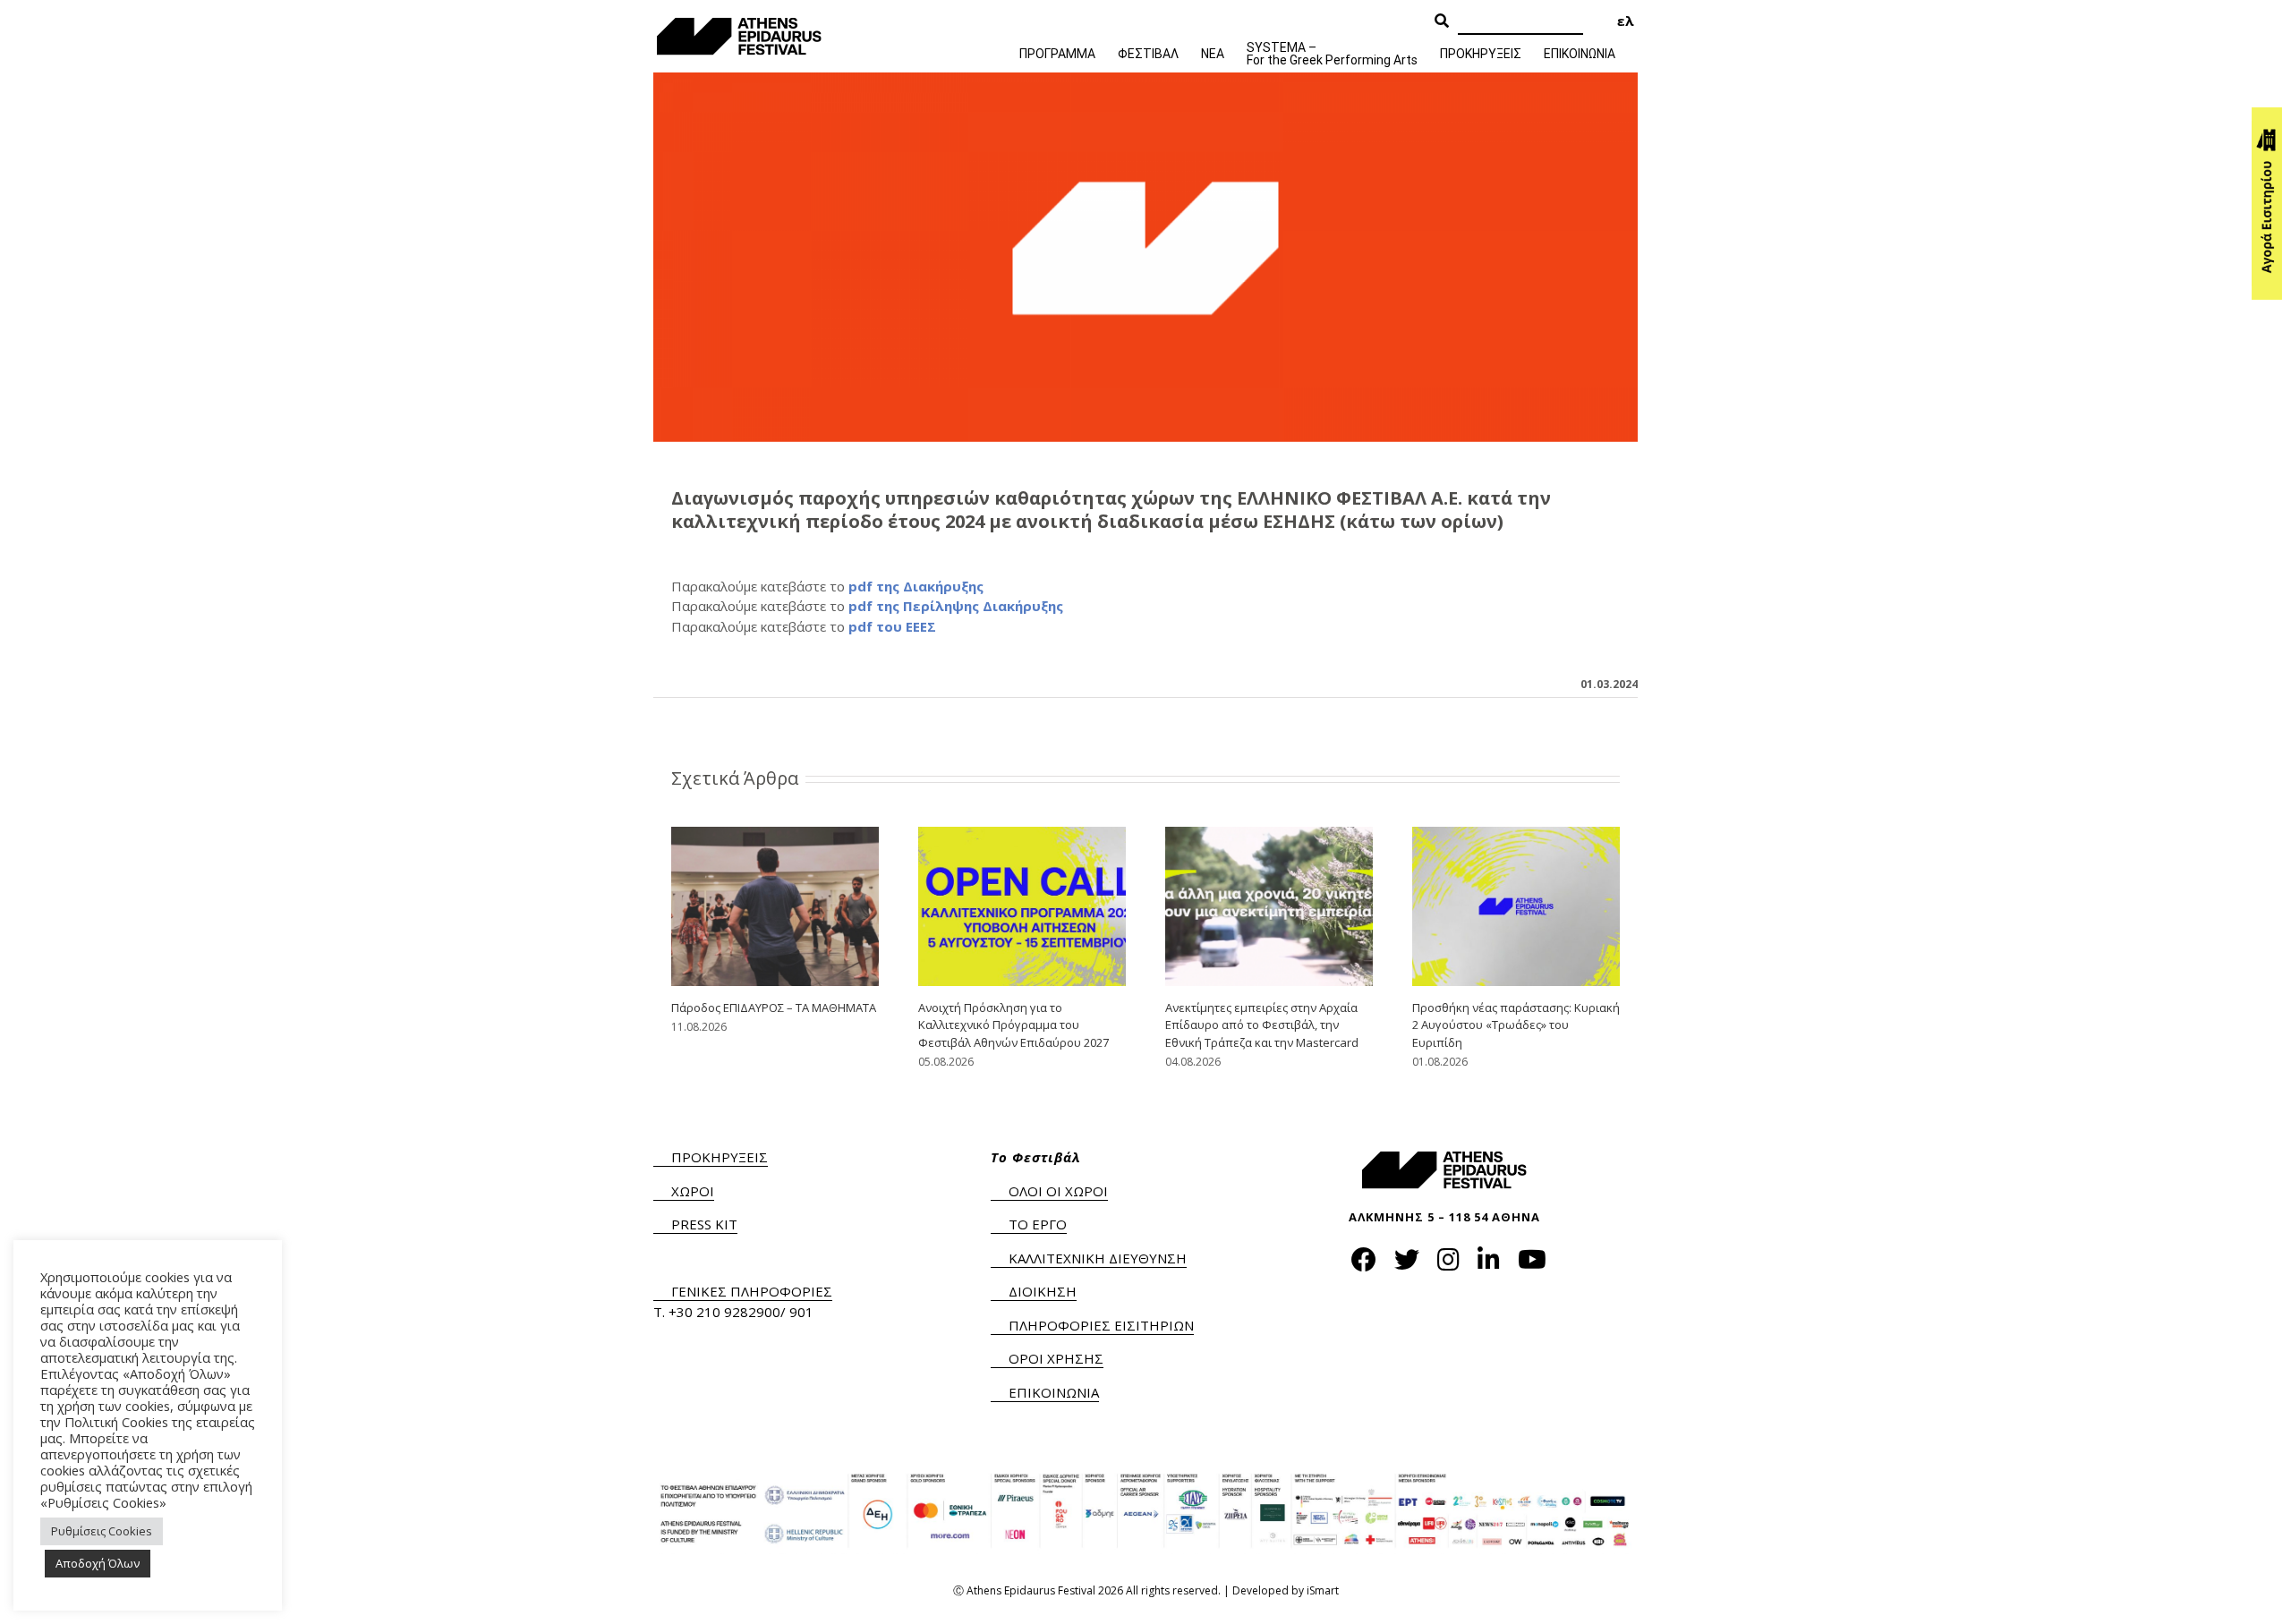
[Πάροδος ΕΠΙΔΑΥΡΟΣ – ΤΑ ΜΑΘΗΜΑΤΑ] (775, 905)
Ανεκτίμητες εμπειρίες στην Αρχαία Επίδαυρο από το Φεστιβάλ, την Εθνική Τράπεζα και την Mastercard (1262, 1025)
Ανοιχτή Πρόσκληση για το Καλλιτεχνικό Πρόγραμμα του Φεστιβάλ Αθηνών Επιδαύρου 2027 (1013, 1025)
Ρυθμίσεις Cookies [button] (102, 1531)
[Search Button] (1442, 21)
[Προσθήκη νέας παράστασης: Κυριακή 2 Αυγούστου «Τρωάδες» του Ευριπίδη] (1516, 905)
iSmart (1323, 1590)
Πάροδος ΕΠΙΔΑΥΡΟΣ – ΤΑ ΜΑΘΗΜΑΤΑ (774, 1008)
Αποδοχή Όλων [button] (98, 1563)
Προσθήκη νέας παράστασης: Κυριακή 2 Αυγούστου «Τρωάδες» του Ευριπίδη (1516, 1025)
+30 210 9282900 (724, 1312)
